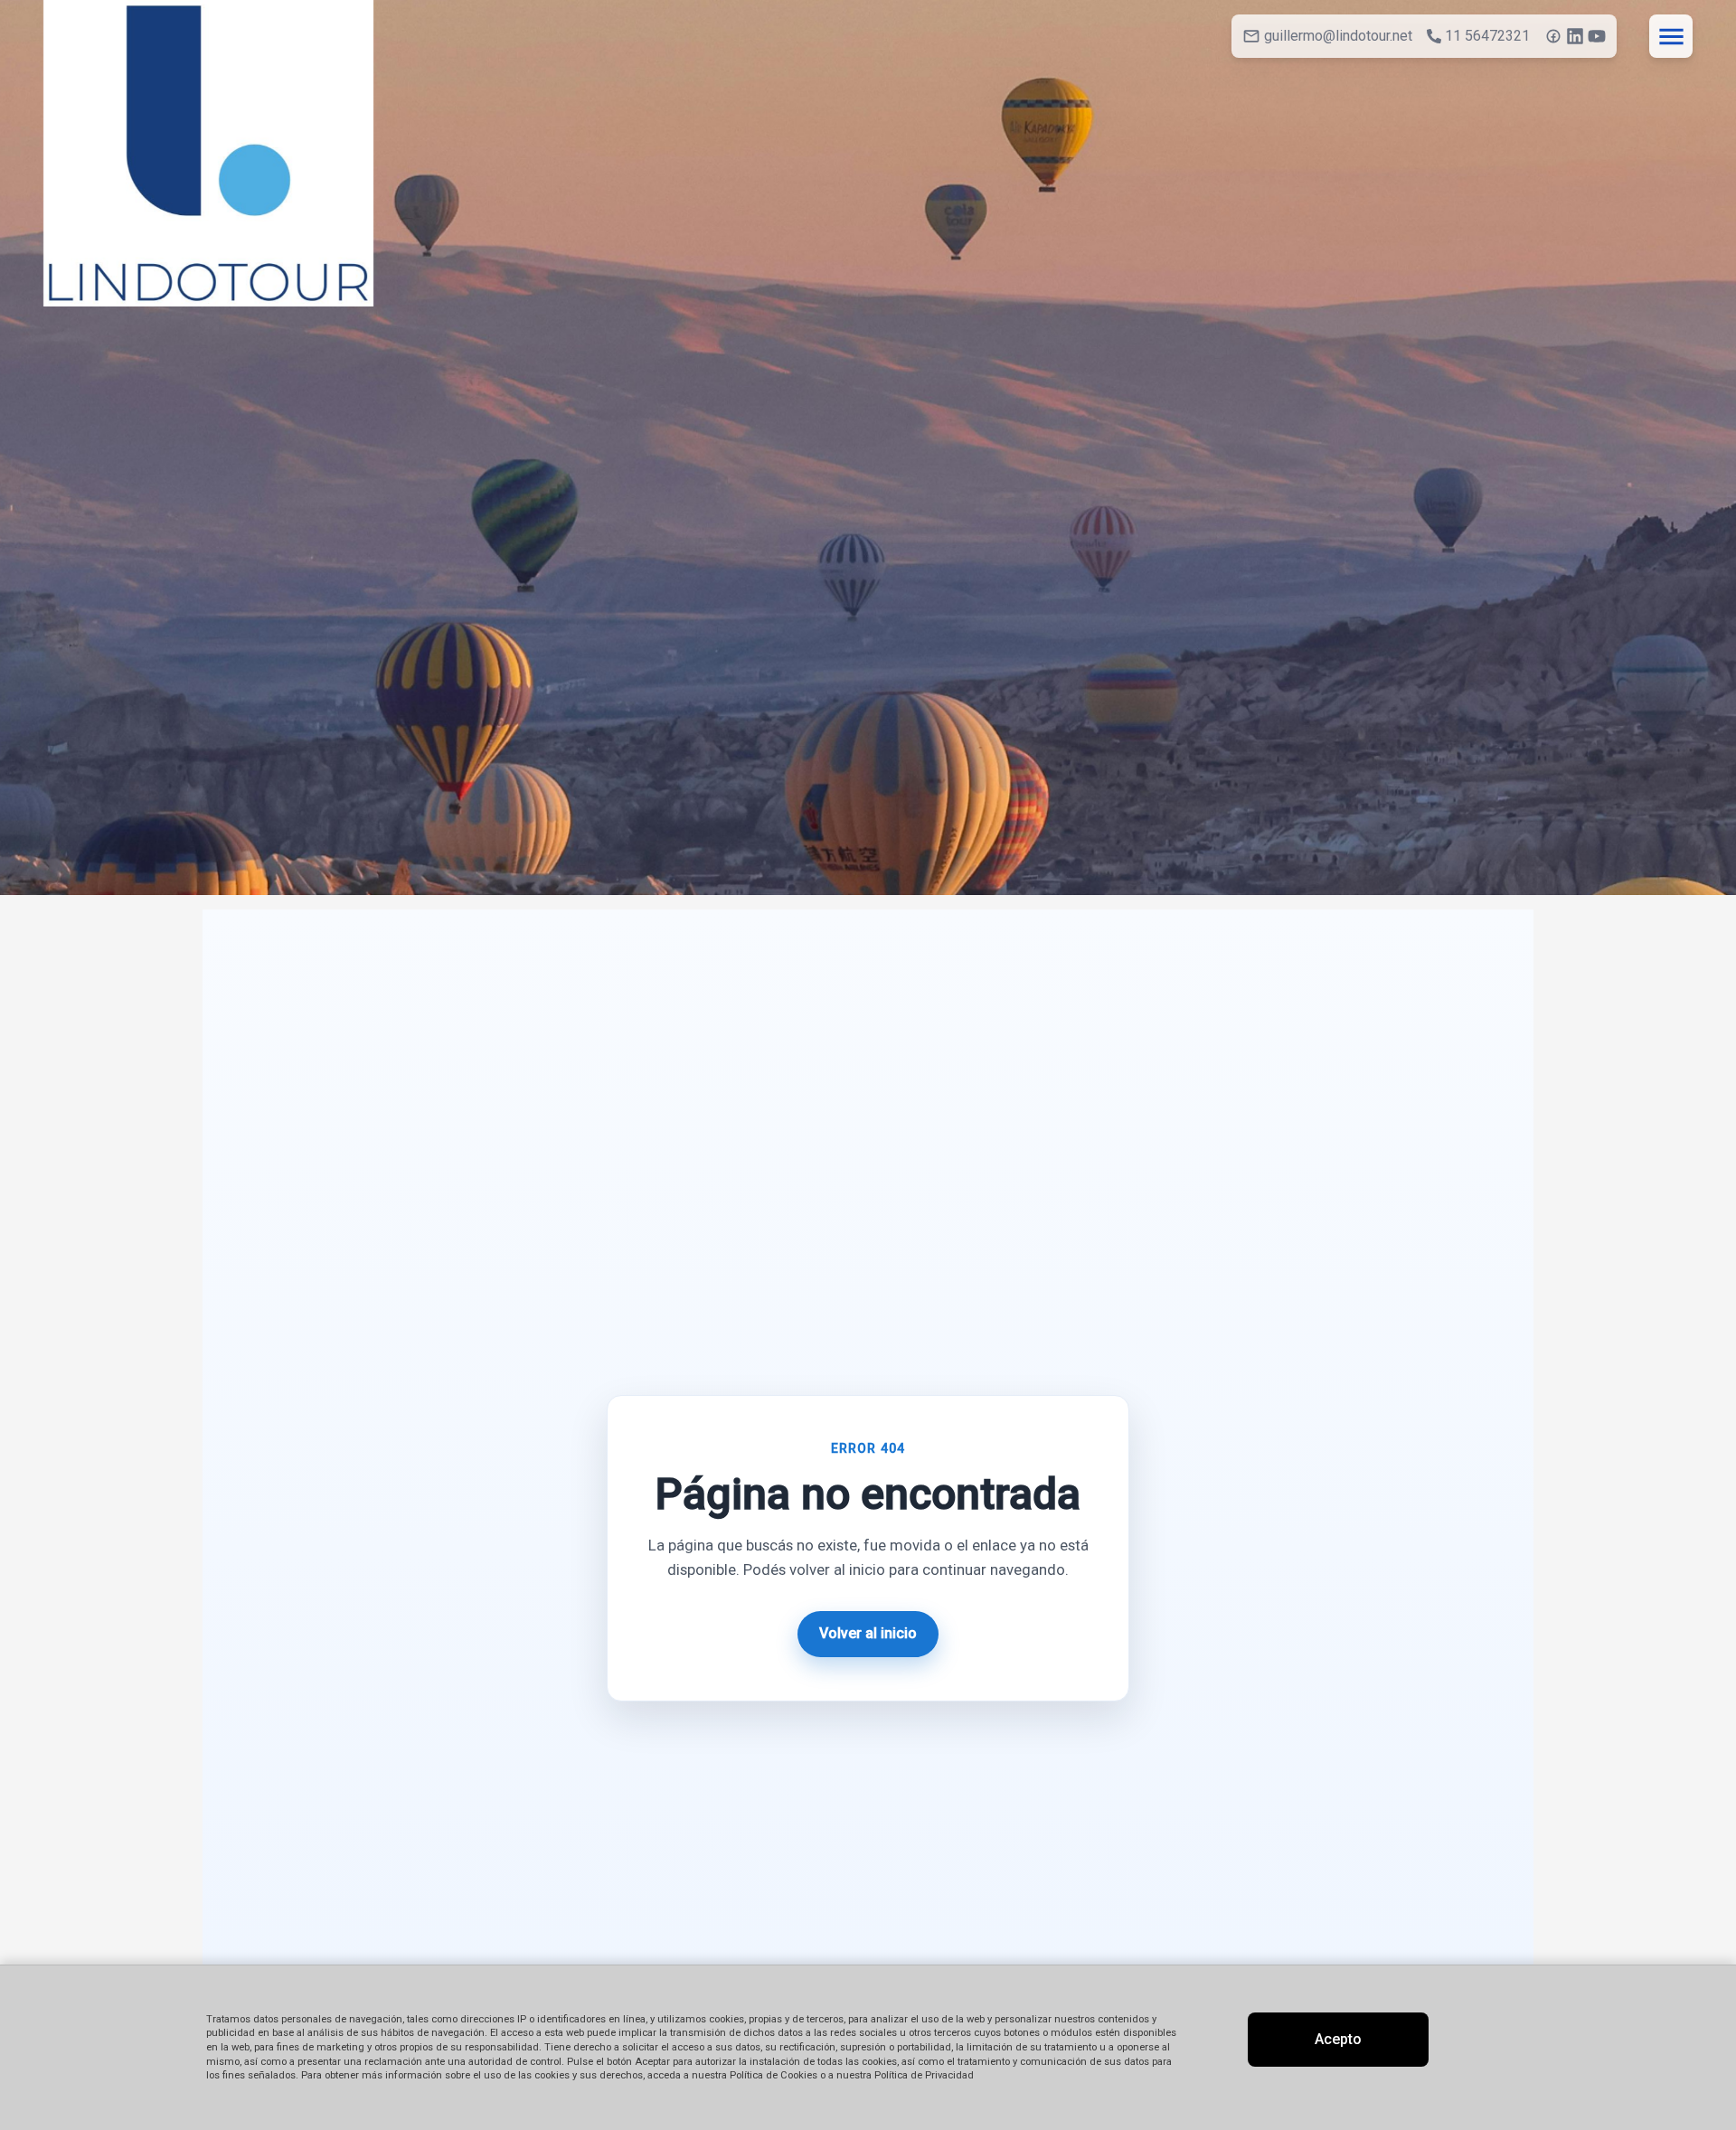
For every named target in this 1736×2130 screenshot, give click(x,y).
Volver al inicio (868, 1633)
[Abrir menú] (1671, 36)
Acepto (1338, 2039)
